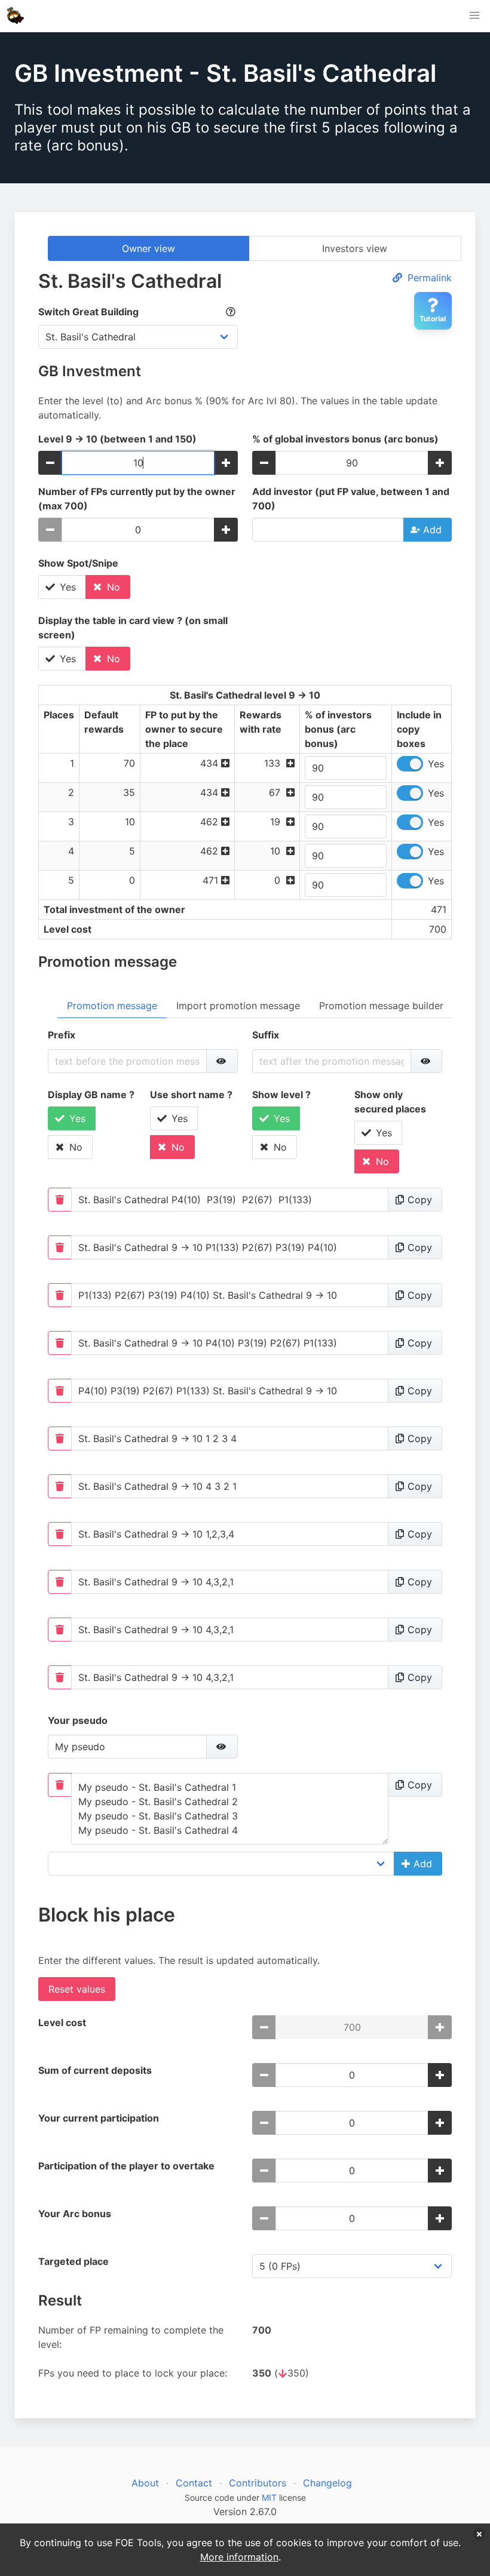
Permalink (428, 278)
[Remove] (60, 1200)
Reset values (77, 1989)
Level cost (62, 2022)
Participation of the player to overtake (126, 2166)
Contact (194, 2483)
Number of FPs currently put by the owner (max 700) (137, 499)
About (145, 2483)
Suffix (266, 1035)
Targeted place (73, 2261)
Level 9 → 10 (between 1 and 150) (117, 439)
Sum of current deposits (95, 2070)
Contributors (258, 2483)
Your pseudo (78, 1720)
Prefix (62, 1035)
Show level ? (281, 1095)
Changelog (327, 2483)
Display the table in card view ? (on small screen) (133, 628)
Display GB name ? (91, 1095)
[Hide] (222, 1061)
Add (429, 530)
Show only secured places (390, 1102)
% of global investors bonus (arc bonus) (345, 439)
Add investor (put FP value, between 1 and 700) (351, 499)
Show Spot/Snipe (78, 563)
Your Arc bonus (75, 2214)
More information (239, 2557)
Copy (417, 1200)
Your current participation (99, 2118)
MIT (269, 2497)
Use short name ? (191, 1095)
